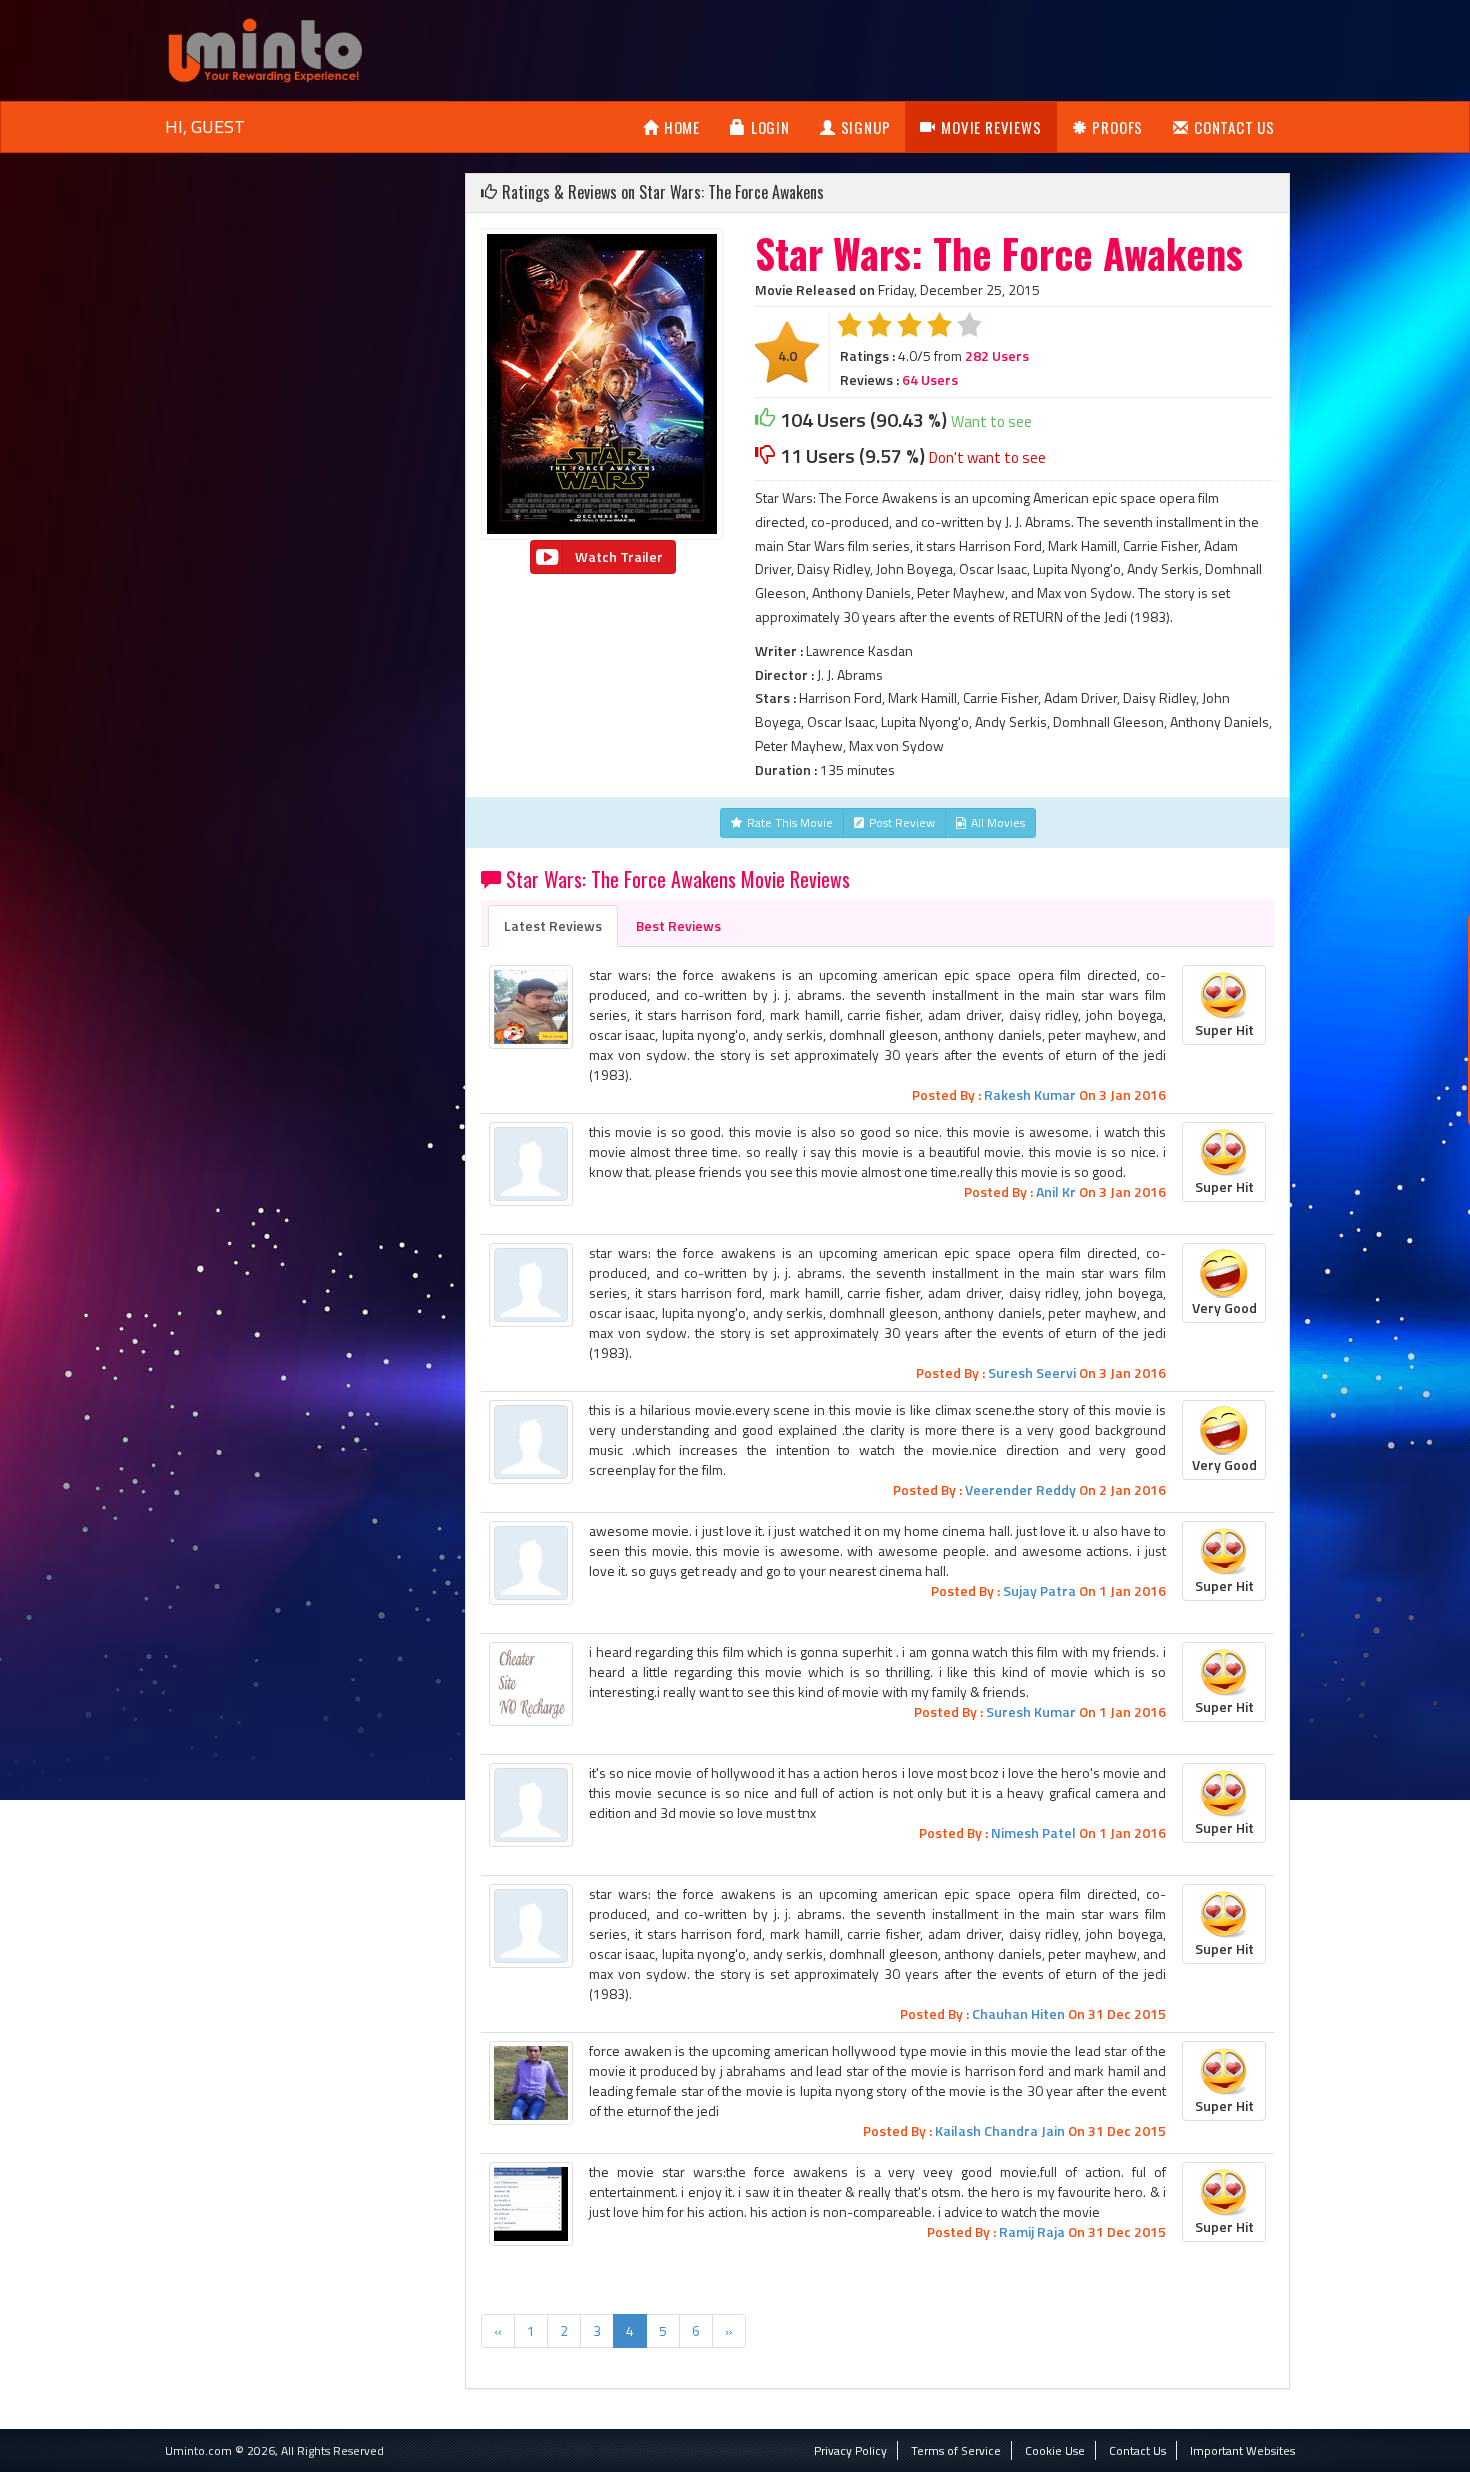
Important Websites (1242, 2450)
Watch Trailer (619, 556)
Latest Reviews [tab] (553, 925)
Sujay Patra (1039, 1590)
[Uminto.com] (265, 48)
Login (770, 127)
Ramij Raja (1032, 2231)
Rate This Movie (790, 822)
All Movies (998, 822)
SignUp (866, 127)
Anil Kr (1056, 1191)
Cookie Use (1055, 2450)
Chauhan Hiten (1018, 2013)
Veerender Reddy (1020, 1489)
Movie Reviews (991, 127)
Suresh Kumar (1031, 1711)
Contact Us (1234, 127)
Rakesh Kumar (1030, 1094)
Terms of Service (956, 2450)
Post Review (902, 822)
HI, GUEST (205, 126)
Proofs (1117, 127)
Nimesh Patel (1033, 1832)
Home (682, 127)
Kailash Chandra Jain (1000, 2130)
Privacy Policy (850, 2450)
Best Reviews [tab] (678, 925)
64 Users (930, 379)
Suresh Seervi (1032, 1372)
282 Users (997, 355)
